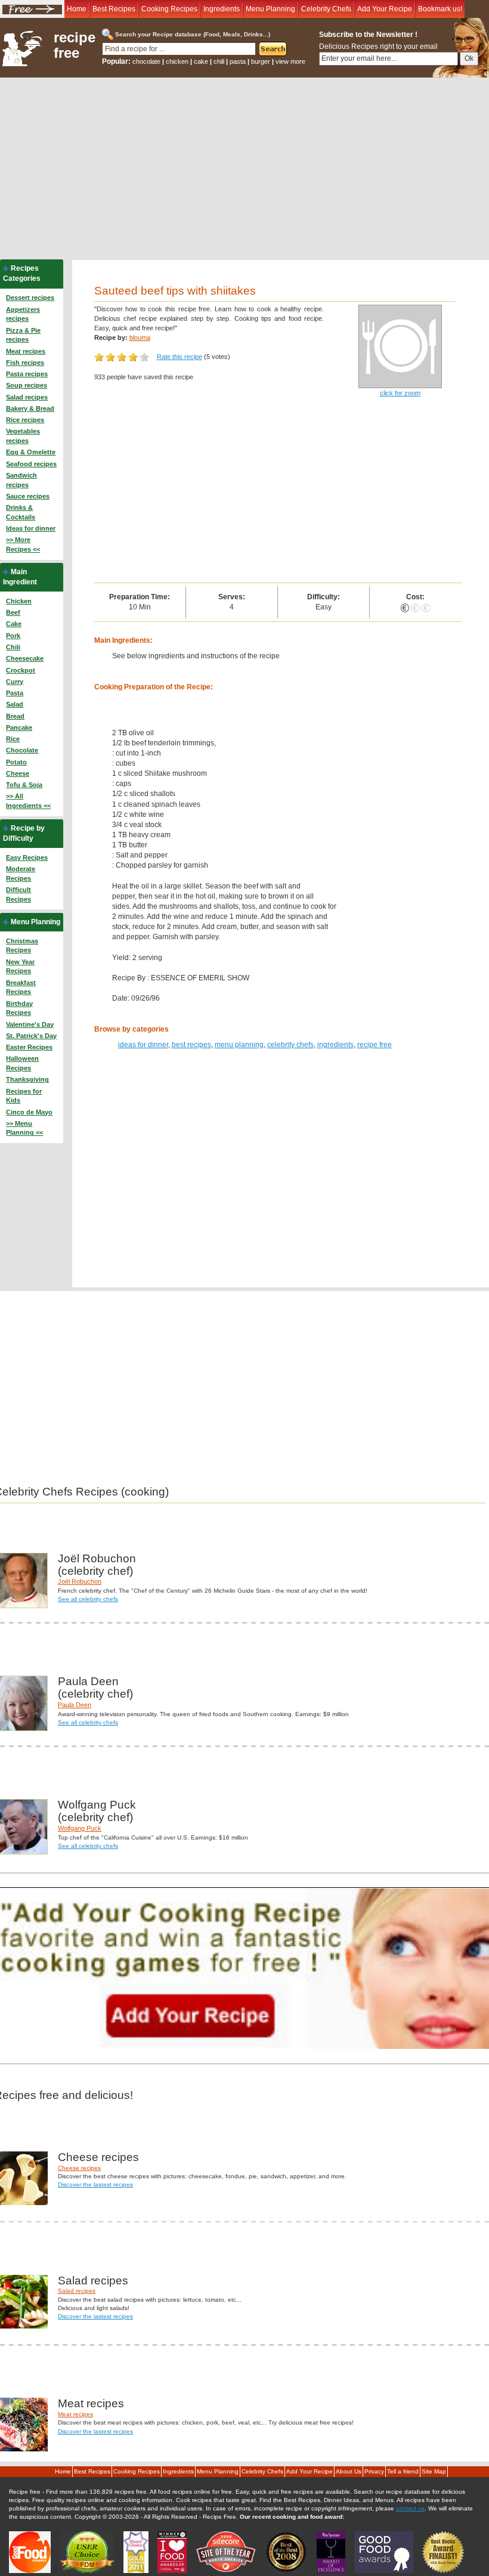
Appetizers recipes (23, 314)
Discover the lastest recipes (95, 2185)
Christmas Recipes (22, 946)
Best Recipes (114, 9)
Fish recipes (25, 363)
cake (201, 61)
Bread (15, 716)
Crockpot (21, 670)
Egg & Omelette (31, 452)
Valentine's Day (30, 1024)
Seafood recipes (31, 464)
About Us (349, 2471)
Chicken (19, 601)
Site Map (434, 2471)
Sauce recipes (28, 496)
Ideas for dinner (31, 528)
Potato (16, 762)
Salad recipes (27, 397)
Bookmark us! (440, 9)
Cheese (18, 773)
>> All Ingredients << (28, 801)
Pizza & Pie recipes (23, 335)
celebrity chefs (290, 1045)
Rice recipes (25, 420)
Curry (15, 682)
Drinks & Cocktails (21, 512)
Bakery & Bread (30, 408)
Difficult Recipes (18, 894)
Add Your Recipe (385, 9)
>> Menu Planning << (24, 1128)
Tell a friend (403, 2471)
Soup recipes (27, 385)
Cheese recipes (79, 2168)
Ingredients (222, 9)
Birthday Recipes (19, 1008)
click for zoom (400, 393)
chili (219, 61)
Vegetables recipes (23, 436)
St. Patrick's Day (31, 1036)
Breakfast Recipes (21, 987)
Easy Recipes (27, 857)
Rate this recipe (179, 357)
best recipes (191, 1045)
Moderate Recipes (21, 874)
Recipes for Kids (24, 1096)
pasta (238, 61)
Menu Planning (270, 9)
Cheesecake (25, 658)
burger (261, 61)
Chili (13, 647)
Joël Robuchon (80, 1581)
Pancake (19, 727)
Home (77, 9)
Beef (13, 612)
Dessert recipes (30, 298)
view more (290, 61)
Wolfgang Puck (80, 1828)
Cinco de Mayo (29, 1112)
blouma (140, 338)
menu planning (239, 1045)
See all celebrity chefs (88, 1599)
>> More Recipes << (23, 544)
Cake (14, 624)
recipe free (75, 45)
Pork (13, 636)
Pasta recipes (27, 374)
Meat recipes (26, 351)
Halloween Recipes (22, 1063)
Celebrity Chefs (326, 9)
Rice (13, 739)
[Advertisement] (244, 167)
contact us (410, 2508)
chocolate (146, 61)
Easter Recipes (29, 1047)
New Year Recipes (20, 967)
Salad (15, 704)
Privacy (374, 2471)
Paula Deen (75, 1705)
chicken (177, 61)
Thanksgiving (27, 1079)
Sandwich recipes (21, 480)
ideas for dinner (143, 1045)
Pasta (15, 693)
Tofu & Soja (24, 785)
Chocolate (22, 750)
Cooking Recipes (169, 9)
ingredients (335, 1045)
